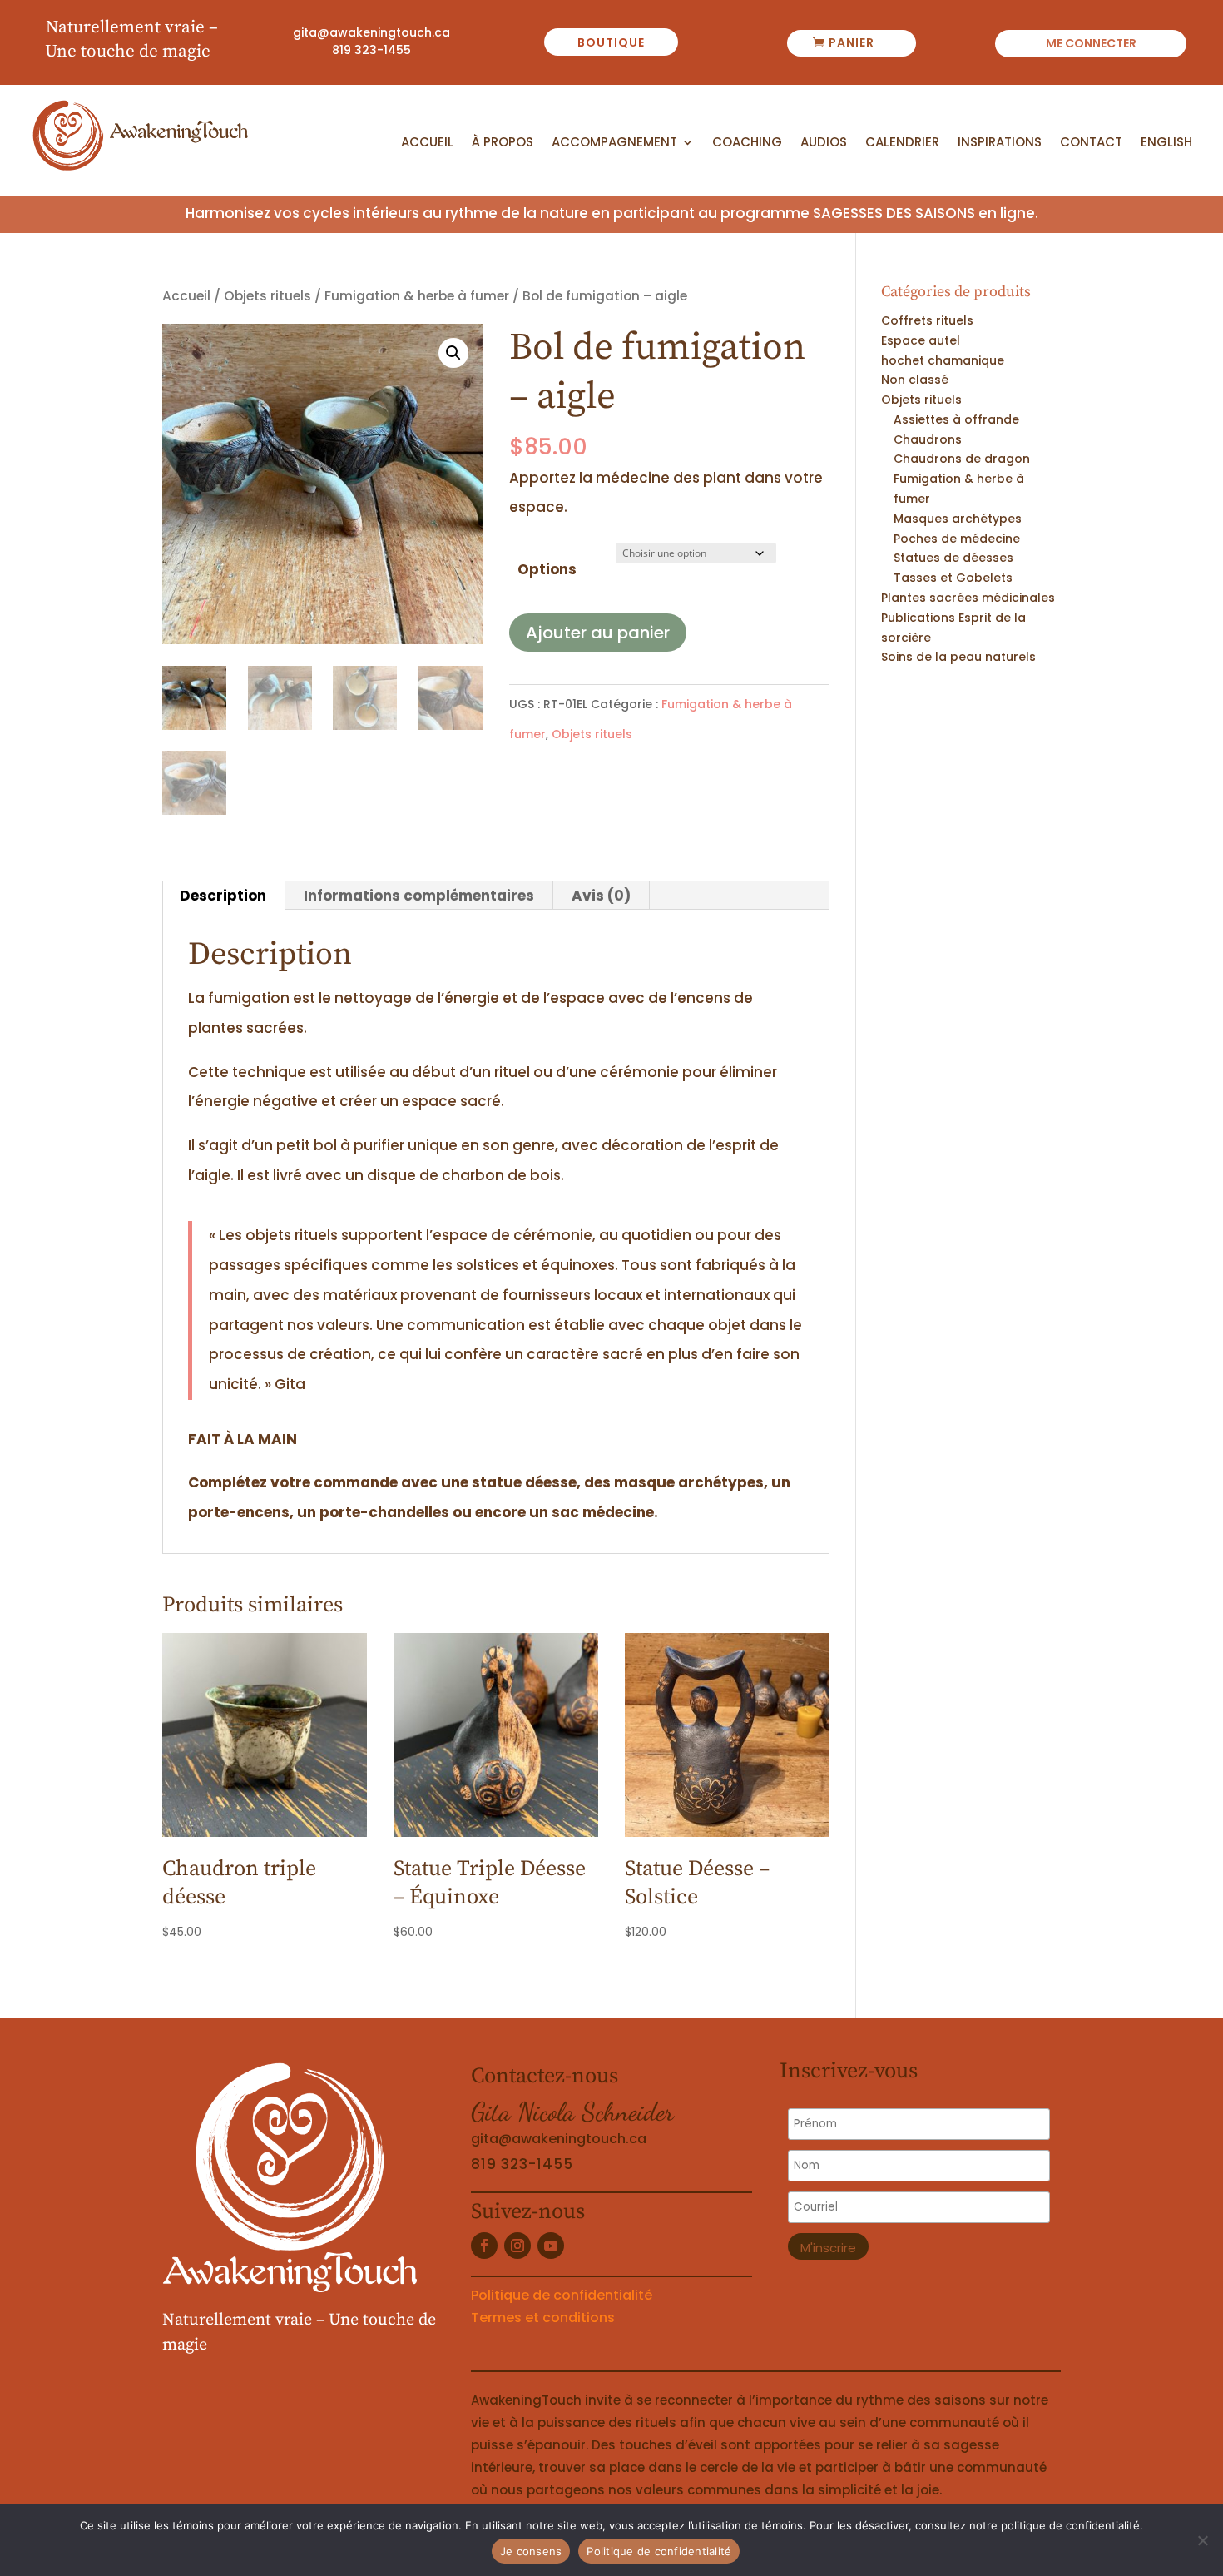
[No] (1202, 2540)
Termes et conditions (543, 2318)
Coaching (747, 143)
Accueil (427, 143)
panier (852, 42)
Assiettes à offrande (956, 419)
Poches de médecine (957, 539)
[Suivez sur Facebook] (484, 2246)
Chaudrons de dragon (962, 459)
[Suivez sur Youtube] (551, 2246)
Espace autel (921, 340)
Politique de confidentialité (562, 2295)
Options (547, 569)
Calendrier (902, 143)
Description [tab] (223, 896)
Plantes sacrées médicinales (968, 598)
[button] (453, 353)
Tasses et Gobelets (953, 578)
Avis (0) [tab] (601, 896)
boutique (611, 42)
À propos (503, 143)
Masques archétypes (958, 519)
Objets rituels (267, 296)
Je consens (531, 2551)
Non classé (915, 380)
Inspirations (1000, 143)
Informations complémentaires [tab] (419, 896)
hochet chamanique (943, 360)
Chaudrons (928, 439)
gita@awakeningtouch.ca (371, 32)
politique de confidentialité (1070, 2525)
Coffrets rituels (927, 320)
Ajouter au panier (598, 633)
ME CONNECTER (1091, 45)
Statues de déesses (953, 558)
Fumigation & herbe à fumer (417, 296)
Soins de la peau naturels (958, 657)
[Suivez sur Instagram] (517, 2246)
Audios (824, 143)
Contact (1091, 143)
